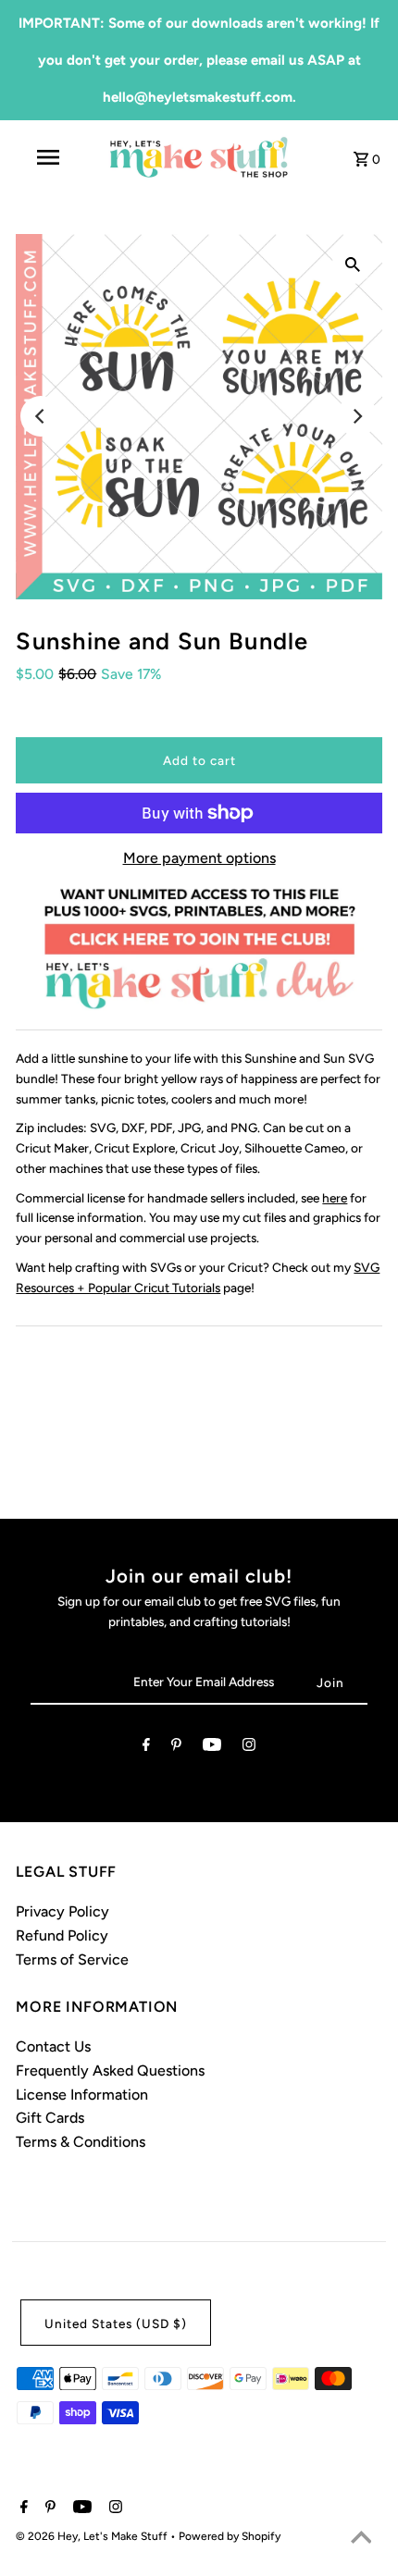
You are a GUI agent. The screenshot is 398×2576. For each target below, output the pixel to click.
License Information (82, 2095)
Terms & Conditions (81, 2142)
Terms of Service (72, 1960)
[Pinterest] (176, 1748)
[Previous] (41, 416)
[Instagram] (249, 1748)
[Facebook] (146, 1748)
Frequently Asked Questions (110, 2071)
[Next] (357, 416)
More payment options (199, 858)
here (335, 1198)
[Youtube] (212, 1748)
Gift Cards (50, 2118)
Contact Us (53, 2046)
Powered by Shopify (230, 2536)
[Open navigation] (51, 157)
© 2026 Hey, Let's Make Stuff (93, 2536)
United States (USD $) (116, 2323)
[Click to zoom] (353, 264)
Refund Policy (62, 1935)
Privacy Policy (62, 1911)
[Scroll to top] (361, 2539)
